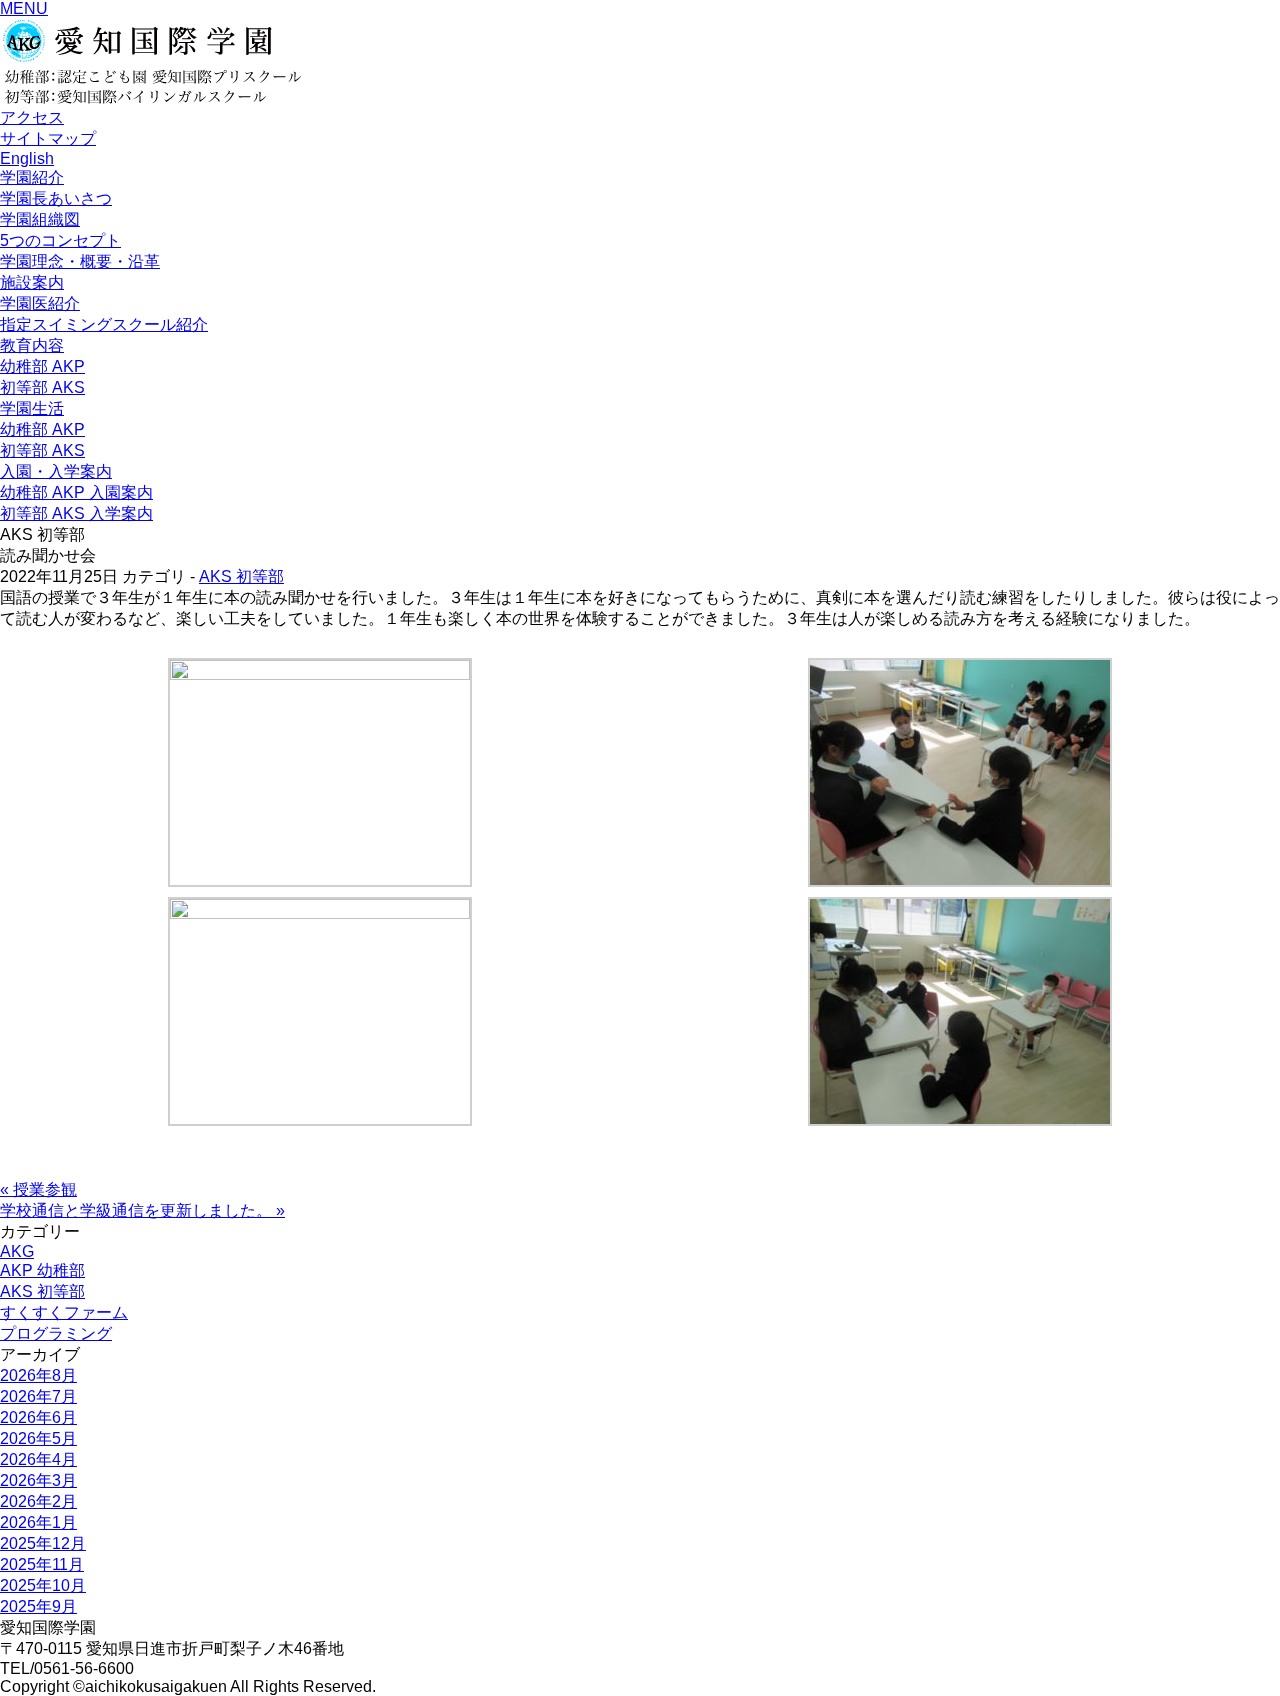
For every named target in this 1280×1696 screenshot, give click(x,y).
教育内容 (32, 345)
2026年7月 (38, 1396)
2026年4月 (38, 1459)
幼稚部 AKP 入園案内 (76, 492)
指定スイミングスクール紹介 (104, 324)
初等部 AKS (42, 387)
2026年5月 (38, 1438)
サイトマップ (48, 138)
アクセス (32, 117)
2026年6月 (38, 1417)
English (27, 158)
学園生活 (32, 408)
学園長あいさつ (56, 198)
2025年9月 (38, 1606)
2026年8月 (38, 1375)
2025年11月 (42, 1564)
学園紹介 (32, 177)
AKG (17, 1251)
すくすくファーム (64, 1312)
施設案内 (32, 282)
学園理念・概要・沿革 (80, 261)
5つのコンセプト (60, 240)
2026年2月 (38, 1501)
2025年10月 (43, 1585)
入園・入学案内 (56, 471)
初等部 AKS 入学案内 (76, 513)
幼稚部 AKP (42, 366)
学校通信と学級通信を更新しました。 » (142, 1210)
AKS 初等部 (241, 576)
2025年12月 (43, 1543)
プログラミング (56, 1333)
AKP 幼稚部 (42, 1270)
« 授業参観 (38, 1189)
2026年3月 (38, 1480)
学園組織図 (40, 219)
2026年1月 (38, 1522)
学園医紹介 (40, 303)
